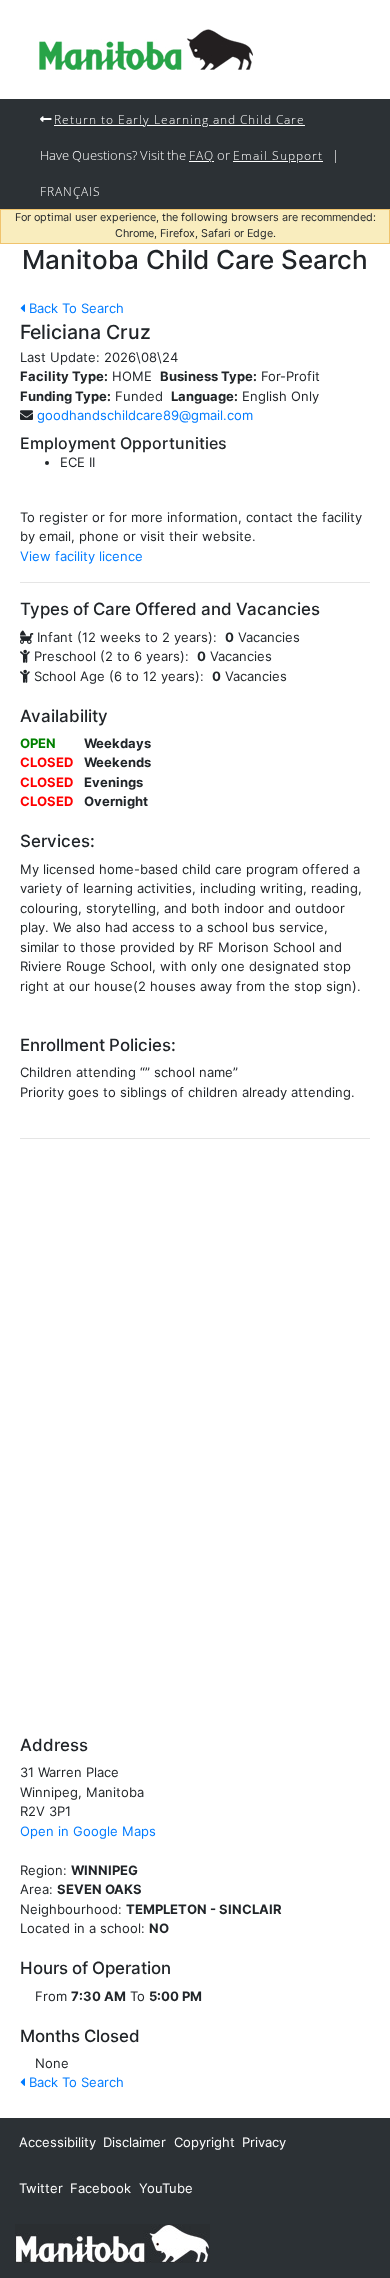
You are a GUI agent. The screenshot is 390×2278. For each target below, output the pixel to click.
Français (70, 191)
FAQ (201, 155)
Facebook (100, 2188)
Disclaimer (134, 2142)
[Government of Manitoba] (112, 2242)
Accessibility (57, 2142)
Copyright (204, 2142)
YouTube (166, 2188)
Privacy (264, 2142)
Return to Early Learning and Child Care (179, 119)
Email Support (278, 155)
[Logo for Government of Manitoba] (146, 49)
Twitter (41, 2188)
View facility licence (81, 556)
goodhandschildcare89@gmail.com (145, 415)
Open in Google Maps (88, 1831)
